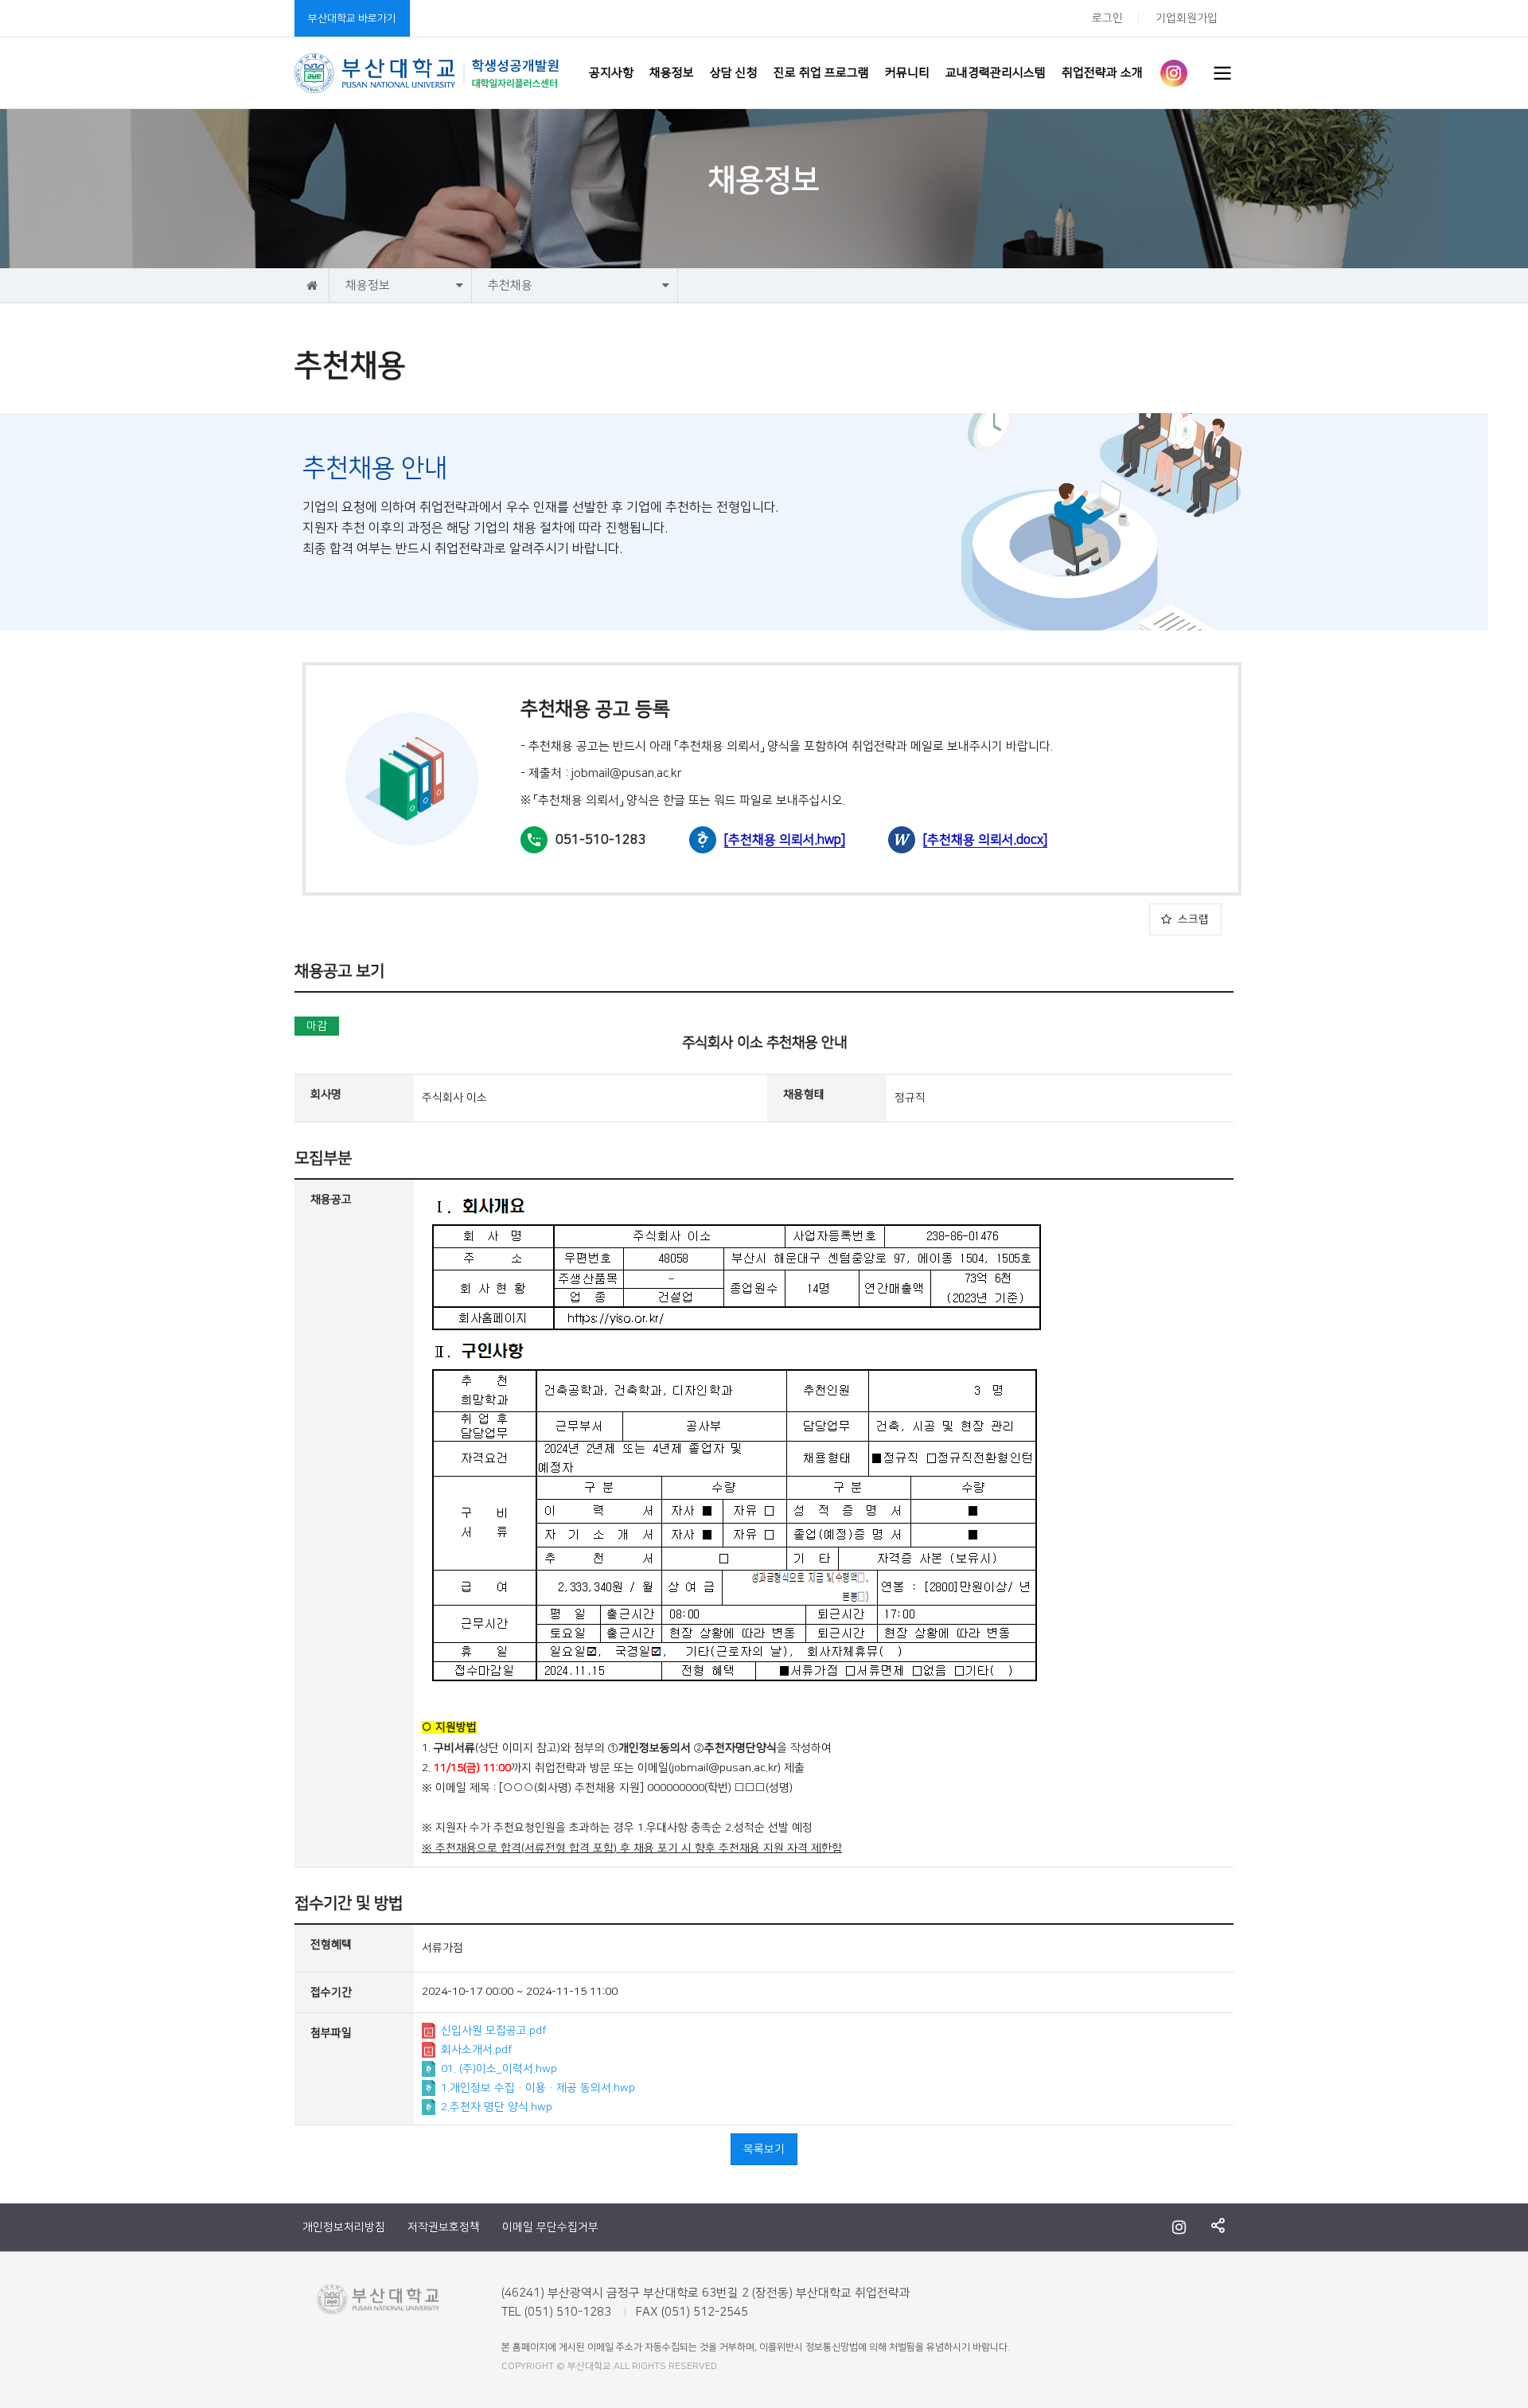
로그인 (1107, 18)
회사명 (326, 1095)
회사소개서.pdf (477, 2050)
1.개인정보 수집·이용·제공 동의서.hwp (538, 2088)
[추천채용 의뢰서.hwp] (785, 840)
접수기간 (331, 1992)
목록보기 (764, 2149)
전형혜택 (331, 1945)
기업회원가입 (1187, 18)
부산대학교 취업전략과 (427, 73)
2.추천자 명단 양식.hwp (497, 2107)
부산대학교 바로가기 (352, 18)
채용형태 (804, 1095)
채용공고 (331, 1200)
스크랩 (1193, 919)
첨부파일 (331, 2033)
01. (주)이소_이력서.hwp (499, 2069)
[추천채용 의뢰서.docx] (985, 840)
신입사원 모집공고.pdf (494, 2031)
